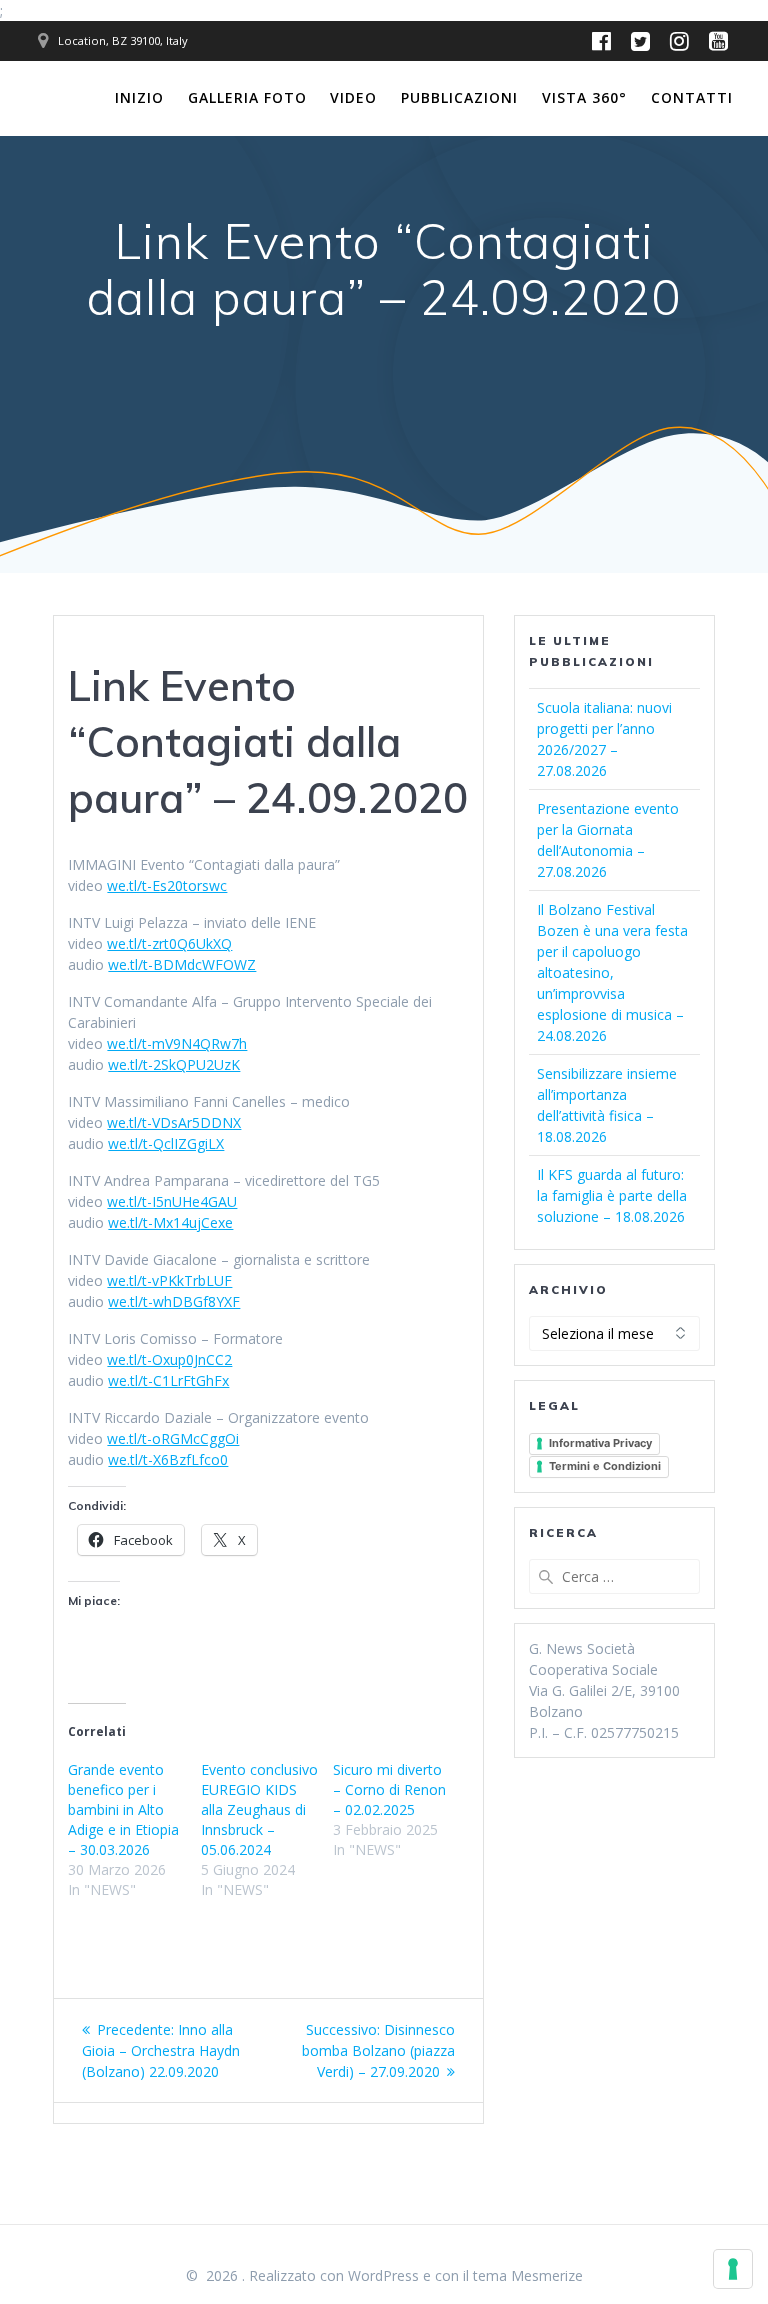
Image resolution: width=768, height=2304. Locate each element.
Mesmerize (547, 2275)
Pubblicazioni (459, 97)
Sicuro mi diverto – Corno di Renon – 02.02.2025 (389, 1789)
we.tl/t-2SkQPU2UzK (174, 1064)
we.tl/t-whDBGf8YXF (174, 1301)
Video (353, 97)
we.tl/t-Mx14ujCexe (170, 1222)
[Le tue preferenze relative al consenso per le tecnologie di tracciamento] (733, 2269)
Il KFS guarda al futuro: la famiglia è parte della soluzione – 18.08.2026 (612, 1195)
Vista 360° (584, 97)
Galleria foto (247, 97)
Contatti (692, 97)
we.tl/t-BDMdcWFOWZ (182, 964)
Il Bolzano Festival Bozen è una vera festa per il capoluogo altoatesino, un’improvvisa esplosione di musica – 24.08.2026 (612, 972)
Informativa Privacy (600, 1443)
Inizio (139, 97)
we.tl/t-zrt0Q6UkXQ (169, 943)
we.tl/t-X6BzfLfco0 (168, 1459)
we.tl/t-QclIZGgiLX (166, 1143)
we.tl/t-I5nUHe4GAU (172, 1201)
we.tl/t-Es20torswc (167, 885)
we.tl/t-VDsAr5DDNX (174, 1122)
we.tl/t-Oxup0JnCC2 (169, 1359)
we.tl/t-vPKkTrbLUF (169, 1280)
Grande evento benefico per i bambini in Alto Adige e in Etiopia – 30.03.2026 (123, 1809)
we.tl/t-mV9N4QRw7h (177, 1043)
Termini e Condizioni (605, 1466)
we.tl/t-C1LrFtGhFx (168, 1380)
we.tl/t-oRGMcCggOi (173, 1438)
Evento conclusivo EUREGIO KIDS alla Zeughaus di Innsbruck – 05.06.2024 (259, 1809)
